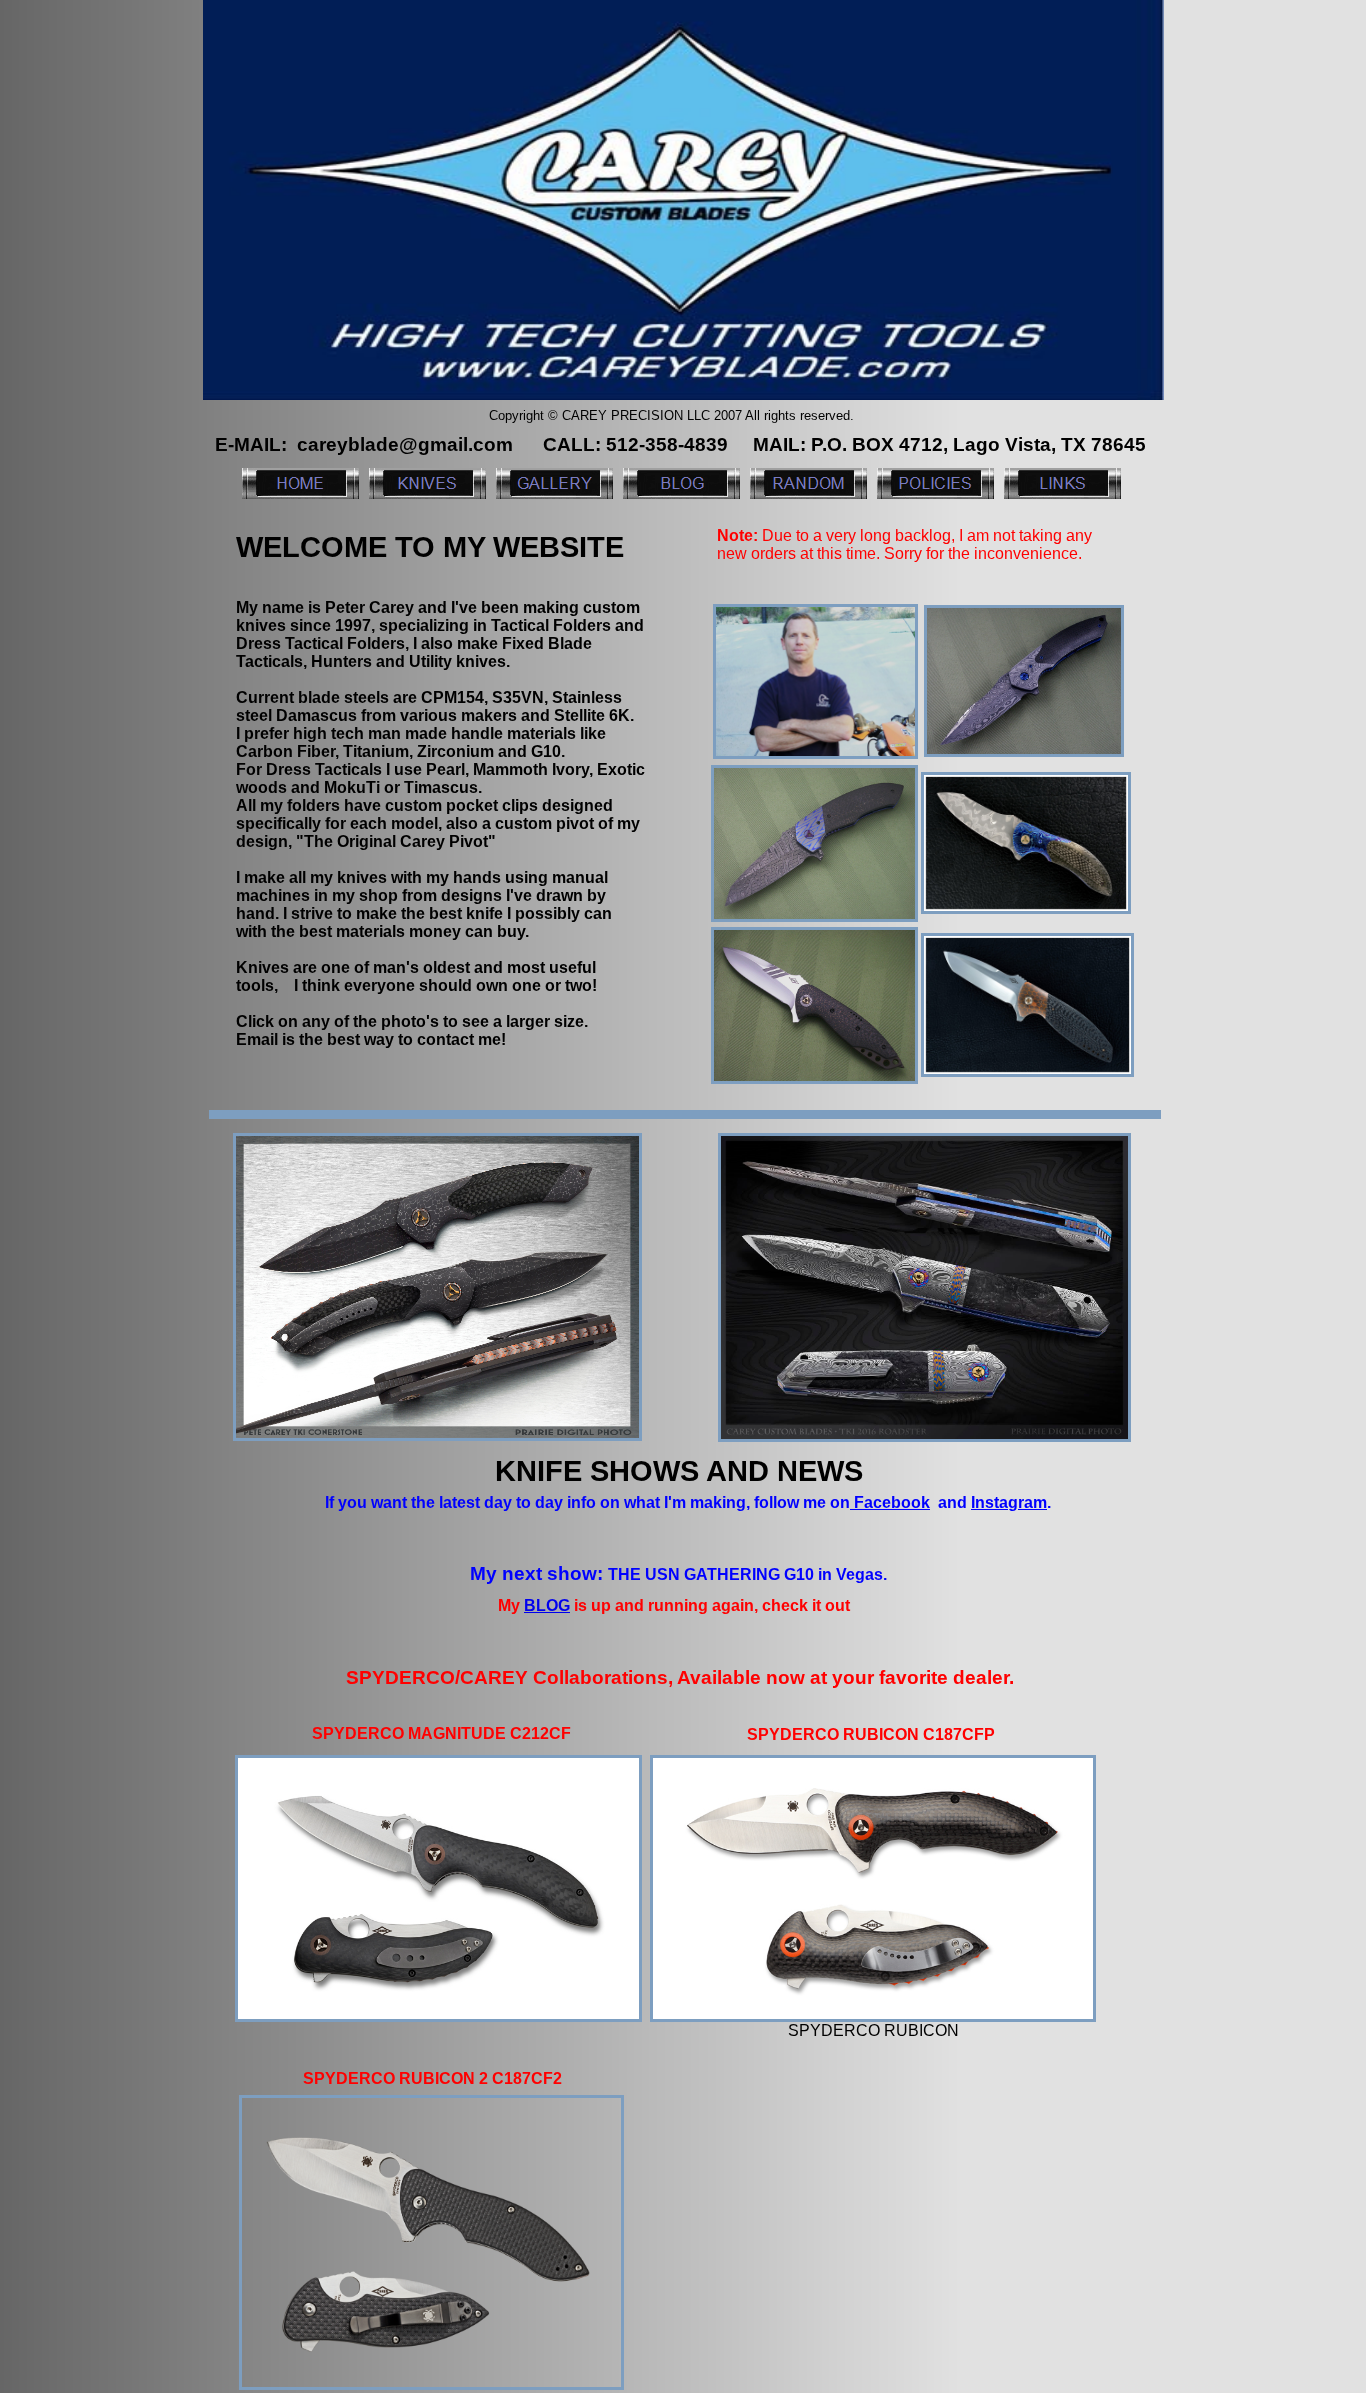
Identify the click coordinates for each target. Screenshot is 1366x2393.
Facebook (890, 1502)
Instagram (1009, 1502)
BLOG (547, 1605)
